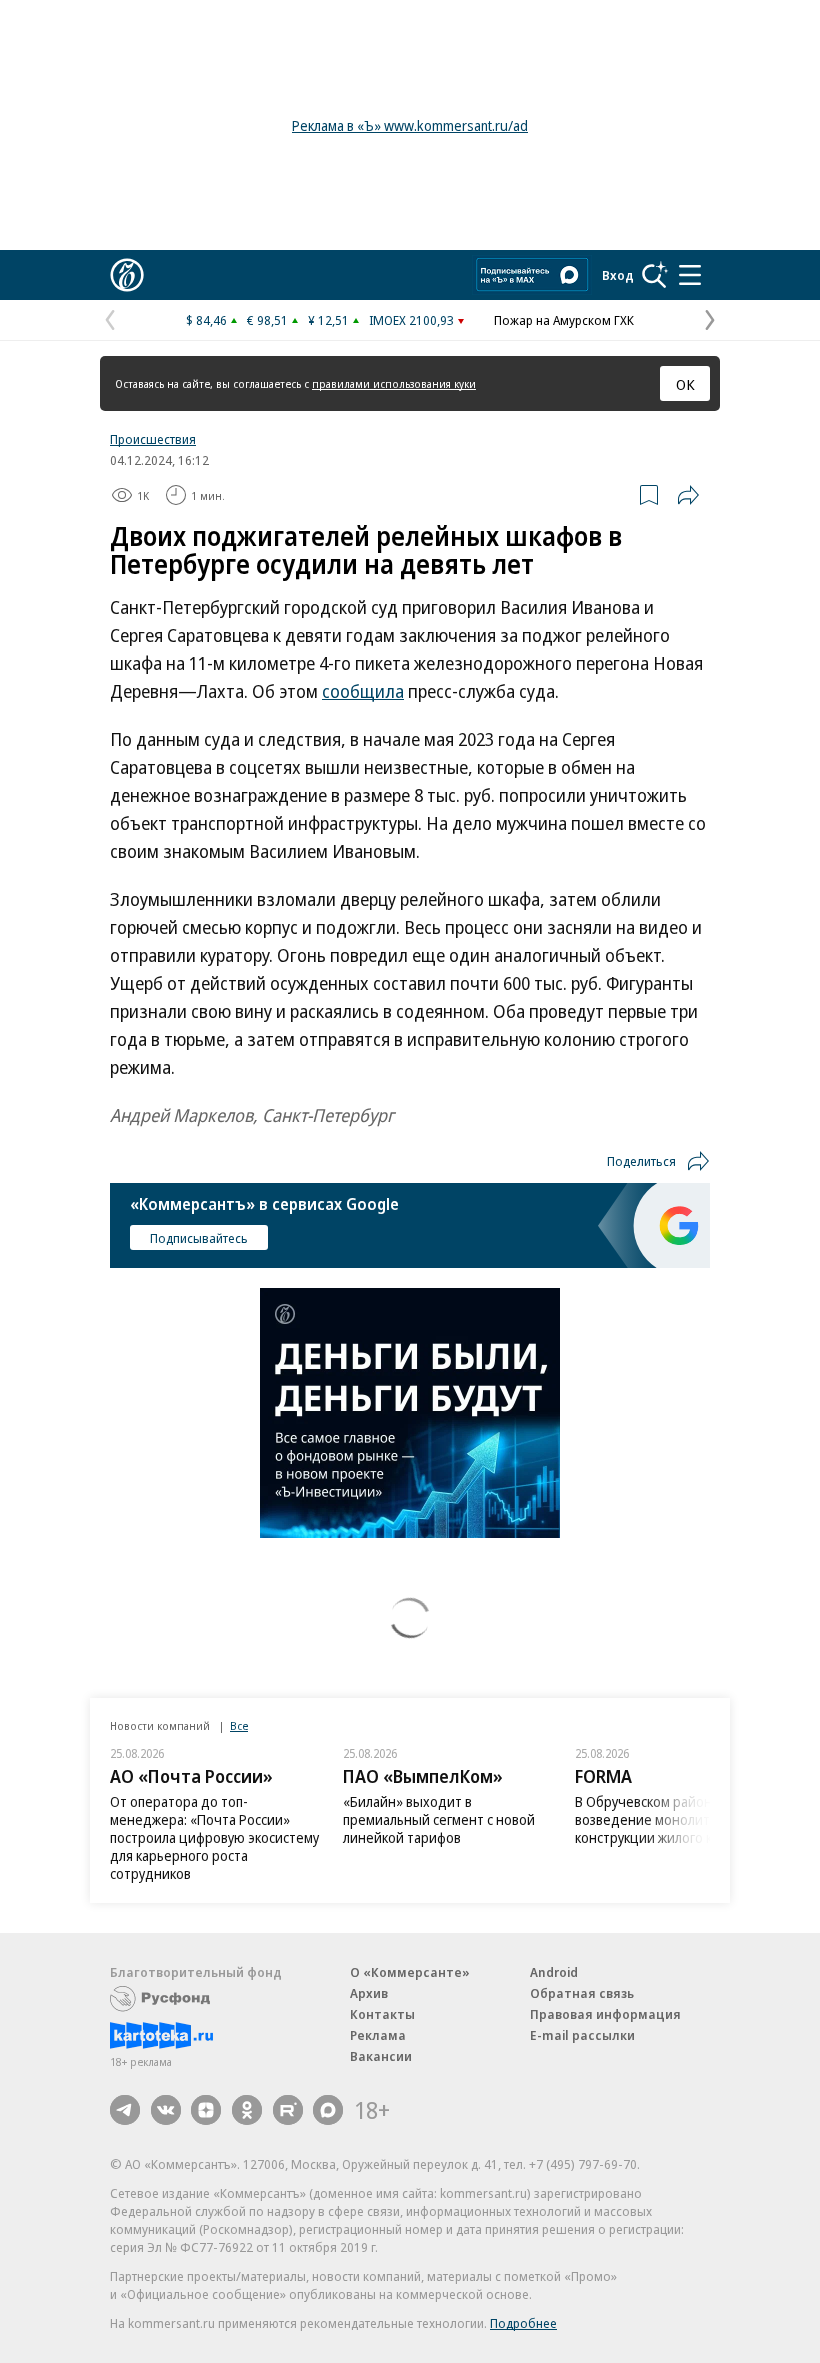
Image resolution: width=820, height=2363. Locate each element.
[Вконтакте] (166, 2110)
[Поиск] (655, 275)
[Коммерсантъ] (127, 275)
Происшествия (153, 439)
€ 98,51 (267, 320)
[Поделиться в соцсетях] (688, 495)
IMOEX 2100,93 (411, 320)
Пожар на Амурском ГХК (564, 320)
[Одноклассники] (247, 2110)
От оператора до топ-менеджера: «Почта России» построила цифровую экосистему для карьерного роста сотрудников (214, 1837)
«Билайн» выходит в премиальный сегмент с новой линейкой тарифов (439, 1819)
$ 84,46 (206, 320)
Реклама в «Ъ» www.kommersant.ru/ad (410, 125)
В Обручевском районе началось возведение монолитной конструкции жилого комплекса (678, 1819)
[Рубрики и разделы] (690, 275)
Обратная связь (582, 1993)
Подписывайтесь (199, 1238)
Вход (618, 275)
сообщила (363, 691)
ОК (685, 384)
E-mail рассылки (582, 2035)
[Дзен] (206, 2110)
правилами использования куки (394, 383)
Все (239, 1725)
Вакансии (381, 2056)
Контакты (382, 2014)
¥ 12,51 (328, 320)
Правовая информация (605, 2014)
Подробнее (523, 2323)
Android (554, 1972)
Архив (369, 1993)
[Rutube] (288, 2110)
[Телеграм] (125, 2110)
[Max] (328, 2110)
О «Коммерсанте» (410, 1972)
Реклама (378, 2035)
